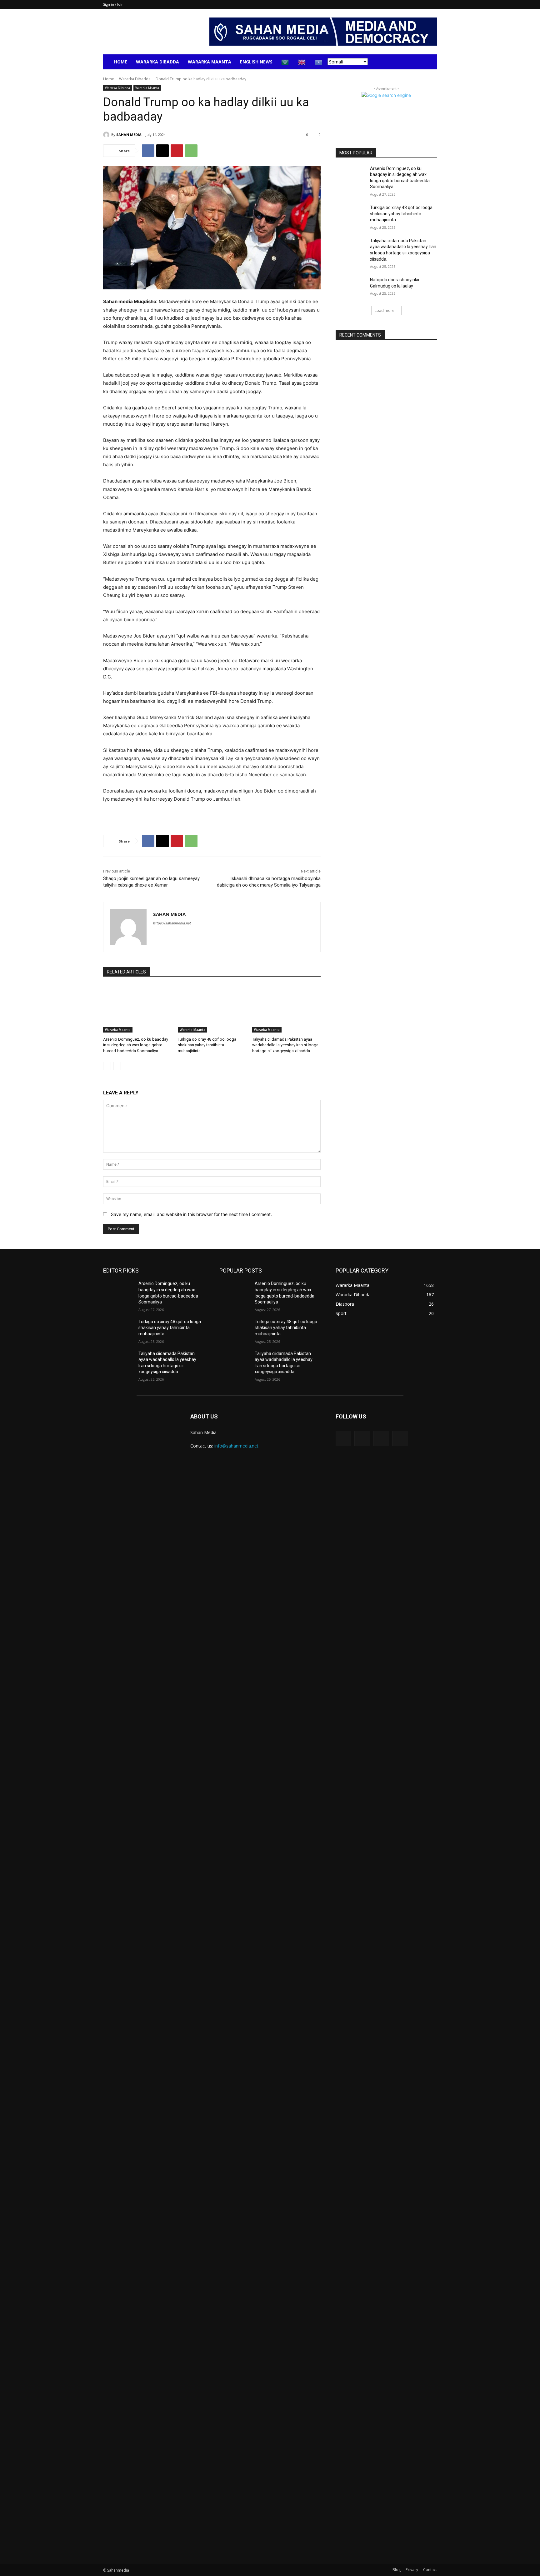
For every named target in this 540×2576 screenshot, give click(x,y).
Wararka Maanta (210, 62)
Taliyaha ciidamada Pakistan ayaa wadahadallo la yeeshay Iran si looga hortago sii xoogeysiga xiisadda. (285, 1045)
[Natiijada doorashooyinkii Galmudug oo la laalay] (351, 288)
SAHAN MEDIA (129, 135)
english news (256, 62)
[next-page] (117, 1066)
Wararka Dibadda (157, 62)
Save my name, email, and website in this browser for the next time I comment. (191, 1214)
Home (121, 62)
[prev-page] (107, 1066)
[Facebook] (148, 151)
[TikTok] (381, 1438)
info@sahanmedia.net (236, 1446)
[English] (302, 62)
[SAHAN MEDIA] (107, 135)
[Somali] (319, 62)
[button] (429, 62)
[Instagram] (362, 1438)
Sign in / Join (113, 4)
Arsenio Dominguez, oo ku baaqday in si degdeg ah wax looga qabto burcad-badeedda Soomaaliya (136, 1045)
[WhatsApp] (191, 151)
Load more (385, 310)
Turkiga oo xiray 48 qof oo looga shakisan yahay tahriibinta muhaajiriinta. (207, 1045)
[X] (162, 151)
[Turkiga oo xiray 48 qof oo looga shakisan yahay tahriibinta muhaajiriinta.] (212, 1009)
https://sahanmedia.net (172, 923)
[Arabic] (285, 62)
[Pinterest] (177, 151)
